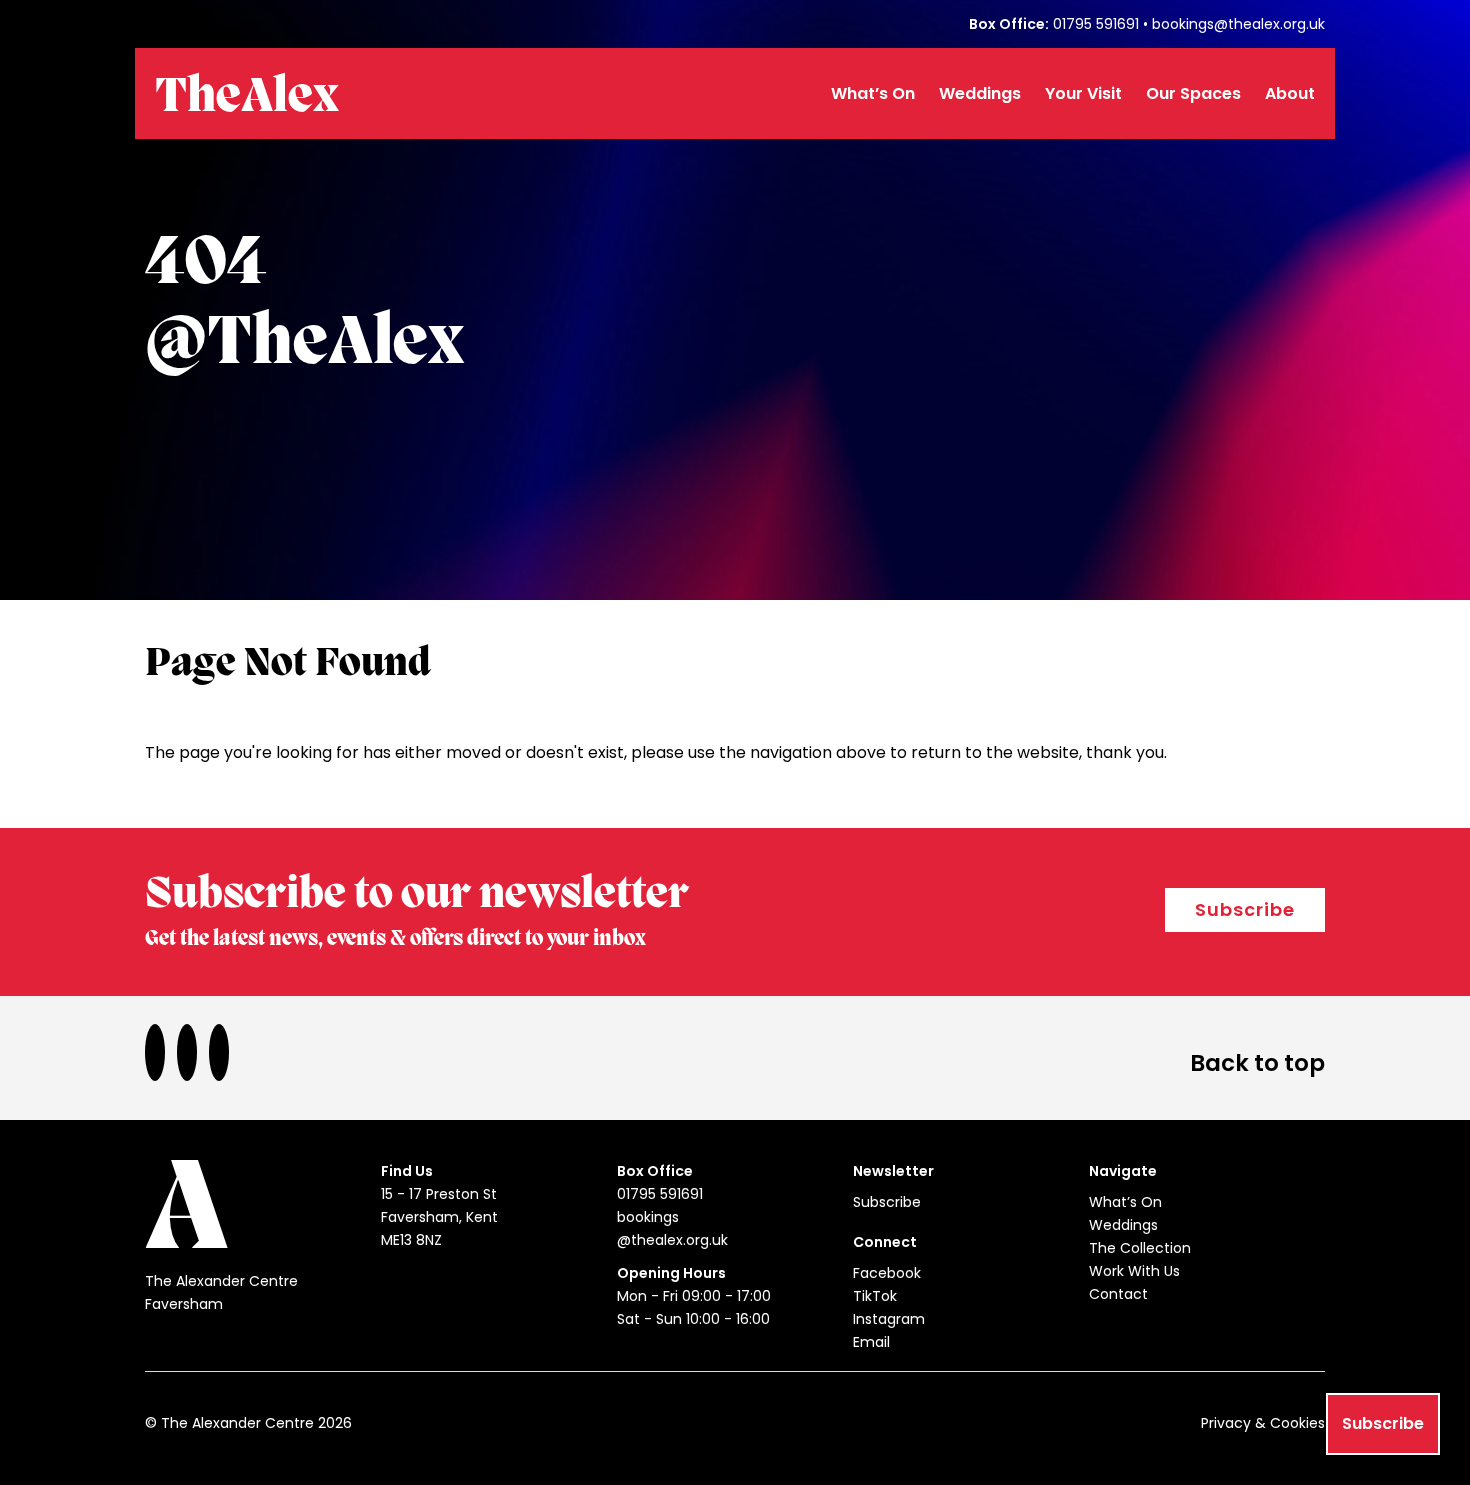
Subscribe (1245, 909)
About (1290, 93)
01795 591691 (1096, 24)
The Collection (1140, 1248)
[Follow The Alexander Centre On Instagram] (225, 1052)
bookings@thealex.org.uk (1238, 24)
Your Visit (1083, 93)
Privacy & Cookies (1263, 1423)
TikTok (875, 1296)
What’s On (873, 93)
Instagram (889, 1319)
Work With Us (1134, 1271)
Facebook (887, 1273)
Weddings (980, 93)
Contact (1118, 1294)
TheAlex (247, 98)
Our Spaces (1193, 93)
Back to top (1257, 1063)
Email (871, 1342)
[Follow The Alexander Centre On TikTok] (193, 1052)
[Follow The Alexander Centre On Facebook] (161, 1052)
